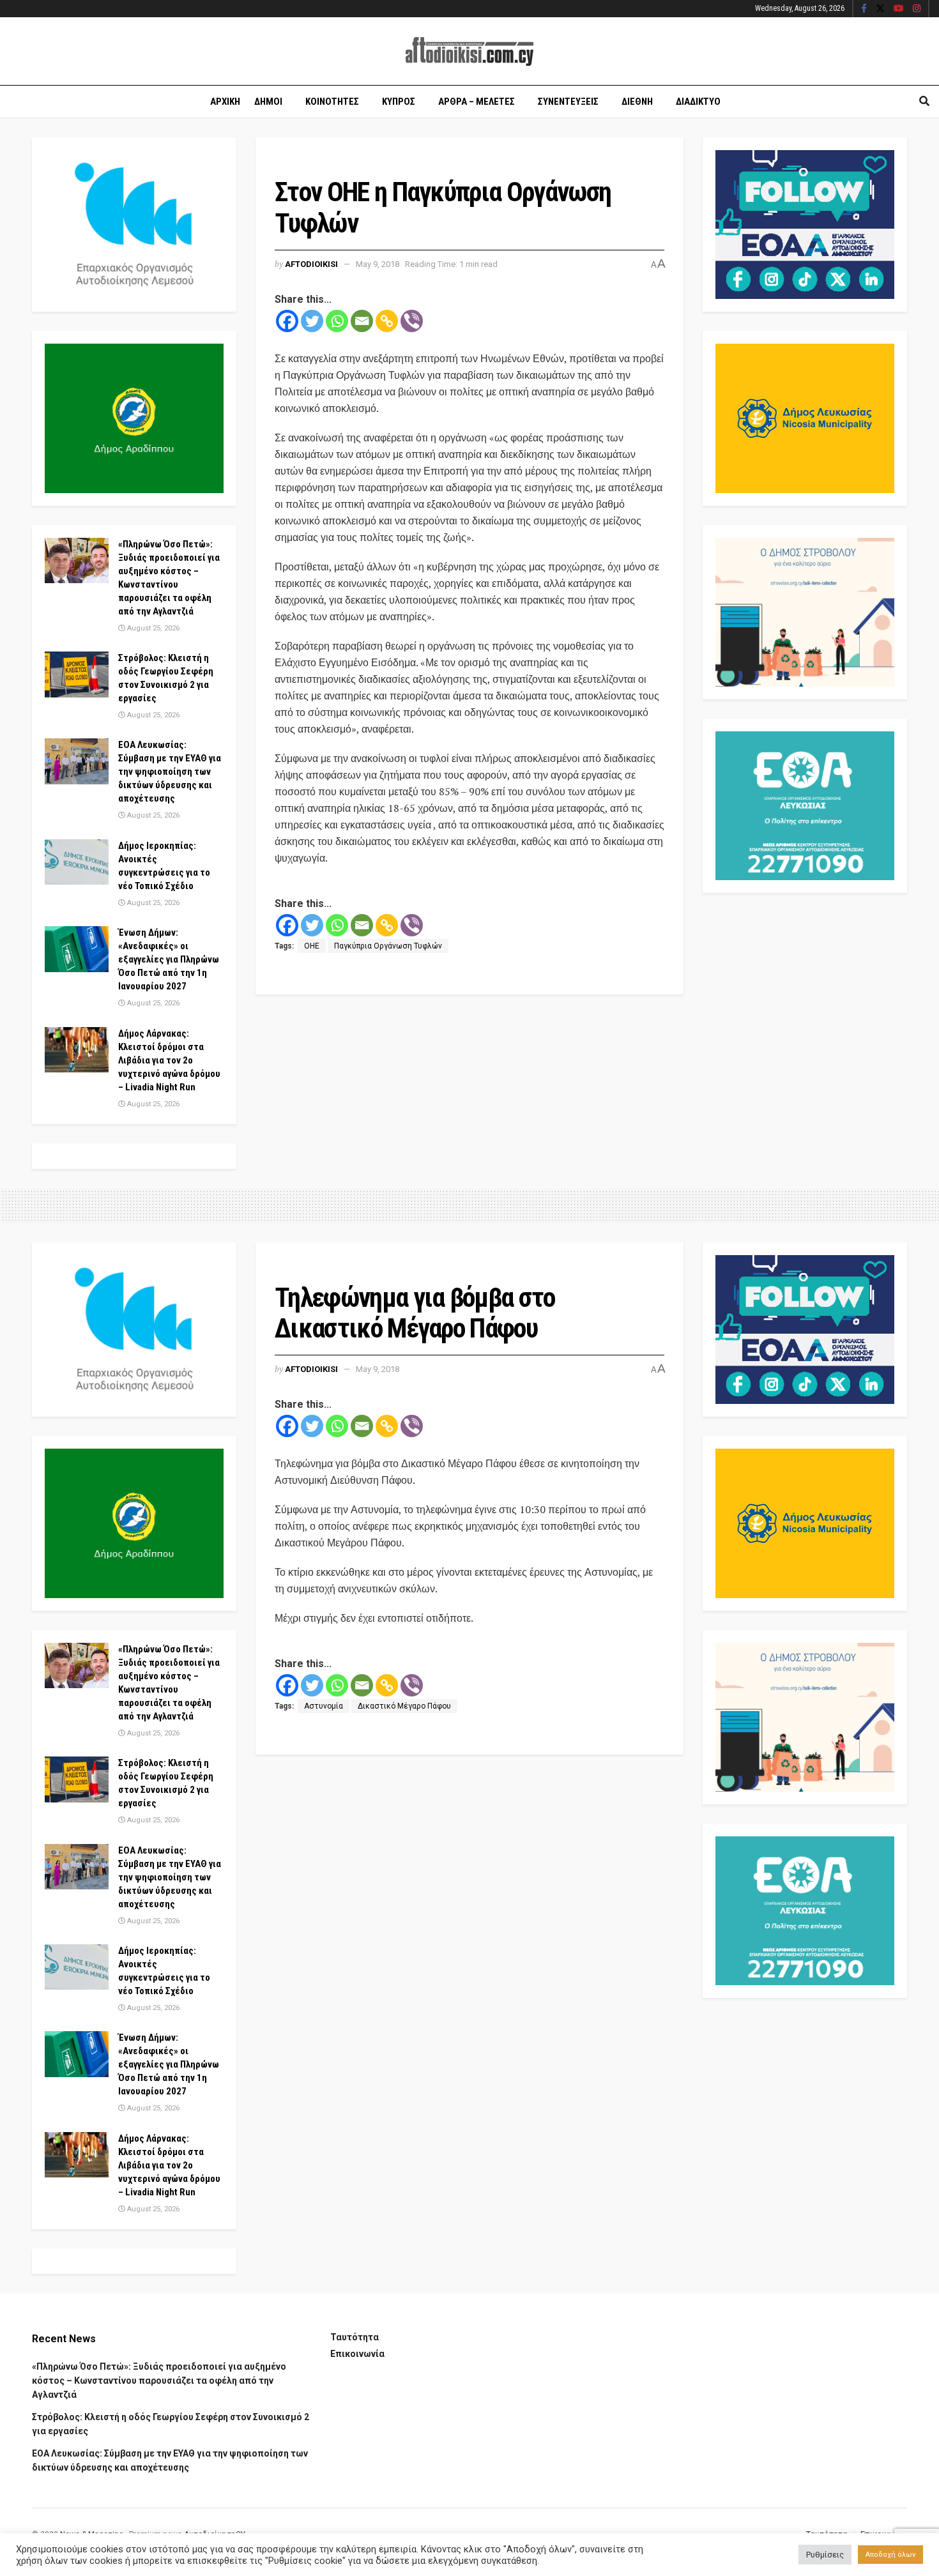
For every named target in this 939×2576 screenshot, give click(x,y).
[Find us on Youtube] (899, 9)
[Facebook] (287, 321)
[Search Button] (924, 102)
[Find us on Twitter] (880, 9)
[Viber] (412, 321)
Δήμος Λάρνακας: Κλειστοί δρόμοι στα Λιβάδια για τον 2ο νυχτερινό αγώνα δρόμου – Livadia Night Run (169, 1060)
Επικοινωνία (357, 2354)
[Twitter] (312, 321)
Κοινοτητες (332, 102)
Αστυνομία (324, 1706)
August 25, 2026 (152, 628)
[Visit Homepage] (469, 51)
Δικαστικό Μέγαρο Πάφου (404, 1706)
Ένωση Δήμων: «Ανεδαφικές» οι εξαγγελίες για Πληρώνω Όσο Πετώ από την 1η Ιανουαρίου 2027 (169, 959)
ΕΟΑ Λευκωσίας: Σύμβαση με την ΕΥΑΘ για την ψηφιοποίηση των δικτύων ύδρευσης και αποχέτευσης (170, 772)
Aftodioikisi (311, 264)
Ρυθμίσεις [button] (825, 2555)
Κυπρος (399, 102)
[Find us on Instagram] (917, 9)
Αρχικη (225, 102)
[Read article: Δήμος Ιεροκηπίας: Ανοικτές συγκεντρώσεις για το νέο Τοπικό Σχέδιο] (77, 862)
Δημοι (268, 102)
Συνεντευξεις (568, 102)
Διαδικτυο (698, 102)
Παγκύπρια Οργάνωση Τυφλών (388, 946)
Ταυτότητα (355, 2337)
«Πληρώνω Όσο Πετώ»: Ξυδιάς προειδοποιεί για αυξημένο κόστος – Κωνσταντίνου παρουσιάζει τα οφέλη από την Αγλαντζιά (159, 2381)
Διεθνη (637, 102)
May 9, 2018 (378, 264)
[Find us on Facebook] (864, 9)
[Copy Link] (387, 321)
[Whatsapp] (337, 321)
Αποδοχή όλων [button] (890, 2555)
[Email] (362, 321)
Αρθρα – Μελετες (477, 102)
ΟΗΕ (312, 946)
